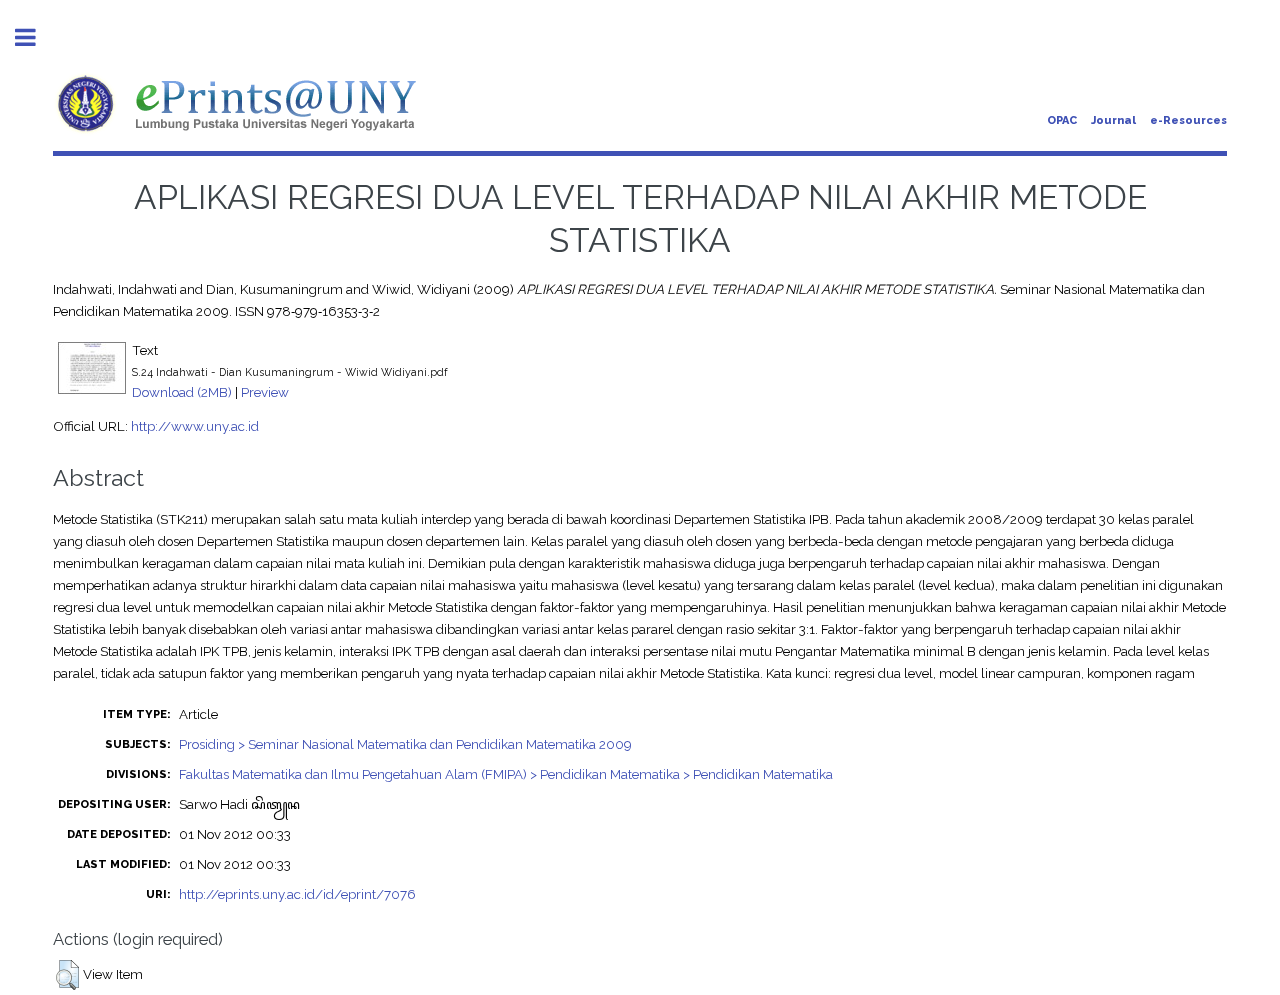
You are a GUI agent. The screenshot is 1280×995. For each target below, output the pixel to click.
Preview (265, 392)
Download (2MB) (182, 392)
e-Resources (1188, 120)
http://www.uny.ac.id (195, 426)
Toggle (36, 37)
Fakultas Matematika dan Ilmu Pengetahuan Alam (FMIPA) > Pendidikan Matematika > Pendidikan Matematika (506, 774)
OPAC (1062, 120)
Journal (1113, 120)
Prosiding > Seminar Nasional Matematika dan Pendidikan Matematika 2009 (405, 744)
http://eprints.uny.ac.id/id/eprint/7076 (297, 894)
